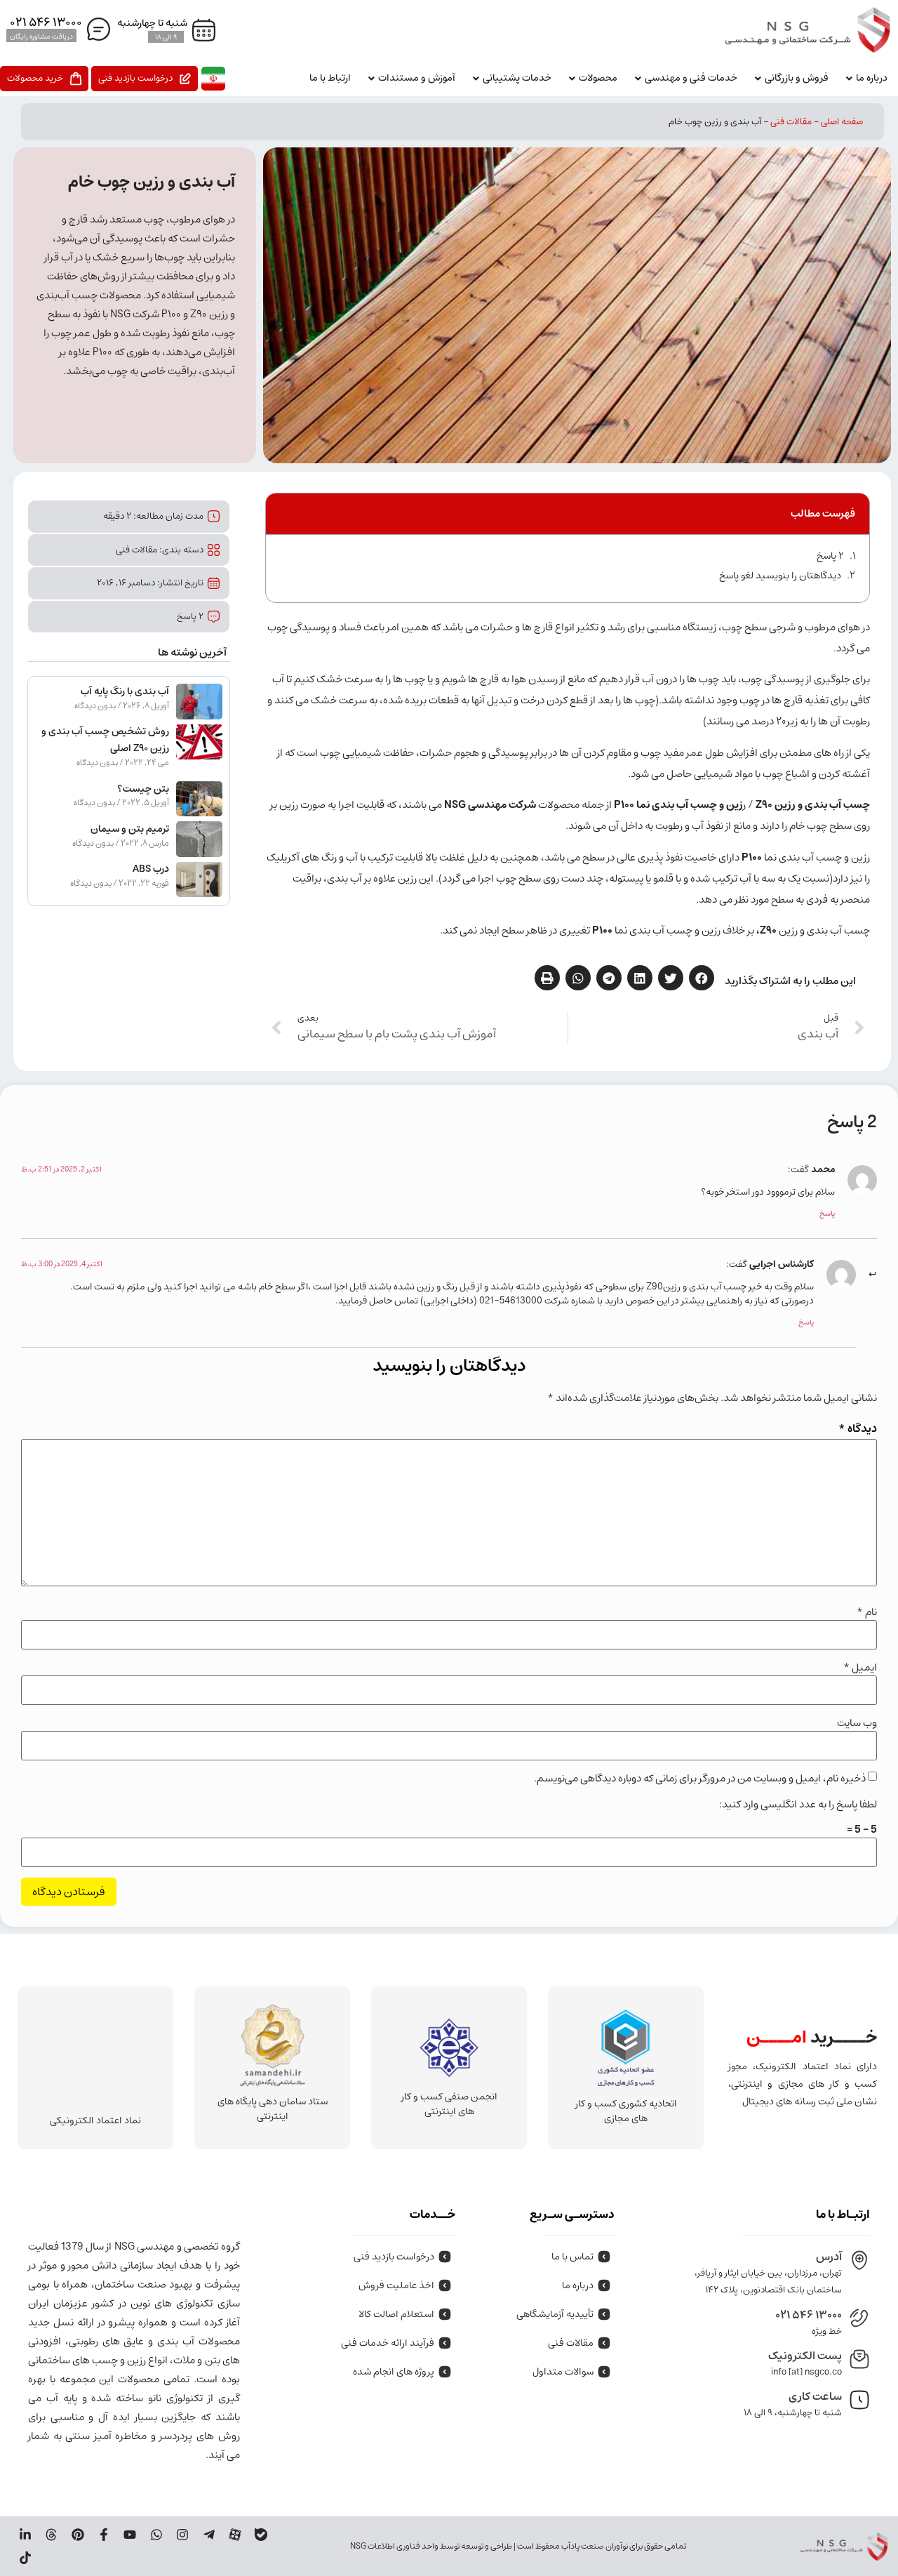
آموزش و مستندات (417, 78)
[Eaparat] (235, 2535)
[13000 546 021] (59, 24)
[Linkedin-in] (25, 2535)
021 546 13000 (809, 2315)
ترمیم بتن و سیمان (130, 829)
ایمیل (860, 1667)
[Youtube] (130, 2535)
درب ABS (151, 869)
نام (867, 1612)
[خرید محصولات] (44, 79)
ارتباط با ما (330, 78)
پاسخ (827, 1213)
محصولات (598, 78)
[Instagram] (182, 2535)
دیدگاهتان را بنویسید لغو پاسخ (780, 576)
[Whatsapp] (156, 2535)
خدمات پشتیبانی (517, 78)
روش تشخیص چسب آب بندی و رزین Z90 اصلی (105, 740)
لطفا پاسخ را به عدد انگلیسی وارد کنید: (798, 1804)
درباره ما (872, 78)
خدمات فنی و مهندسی (691, 78)
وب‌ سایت (857, 1723)
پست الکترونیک (805, 2356)
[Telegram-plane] (208, 2535)
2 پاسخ (830, 556)
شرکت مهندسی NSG (491, 805)
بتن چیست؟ (143, 789)
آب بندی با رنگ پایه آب (125, 691)
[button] (702, 978)
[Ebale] (261, 2535)
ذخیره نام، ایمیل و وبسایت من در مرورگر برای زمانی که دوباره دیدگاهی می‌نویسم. (700, 1778)
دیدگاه (858, 1428)
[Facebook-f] (104, 2535)
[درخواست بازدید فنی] (145, 79)
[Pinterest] (77, 2535)
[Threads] (51, 2535)
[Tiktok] (25, 2558)
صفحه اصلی (842, 122)
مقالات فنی (791, 122)
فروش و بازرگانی (797, 78)
